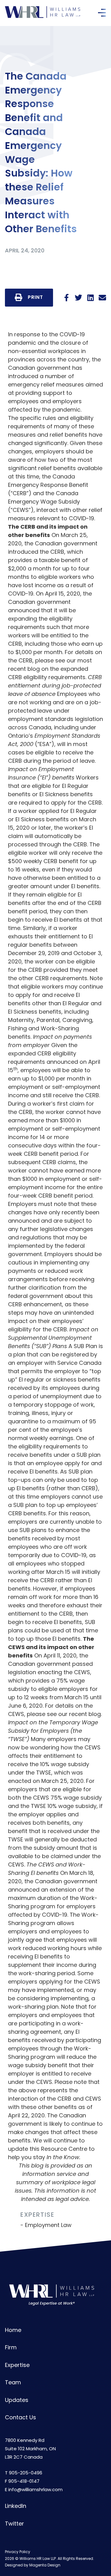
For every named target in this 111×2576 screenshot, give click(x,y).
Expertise (17, 2365)
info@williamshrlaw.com (35, 2489)
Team (13, 2382)
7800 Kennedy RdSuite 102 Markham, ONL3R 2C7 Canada (30, 2449)
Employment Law (48, 2225)
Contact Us (21, 2417)
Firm (11, 2347)
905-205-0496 (26, 2473)
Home (13, 2330)
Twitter (14, 2524)
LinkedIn (16, 2506)
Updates (17, 2400)
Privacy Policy (18, 2552)
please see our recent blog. (64, 1714)
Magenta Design (45, 2565)
